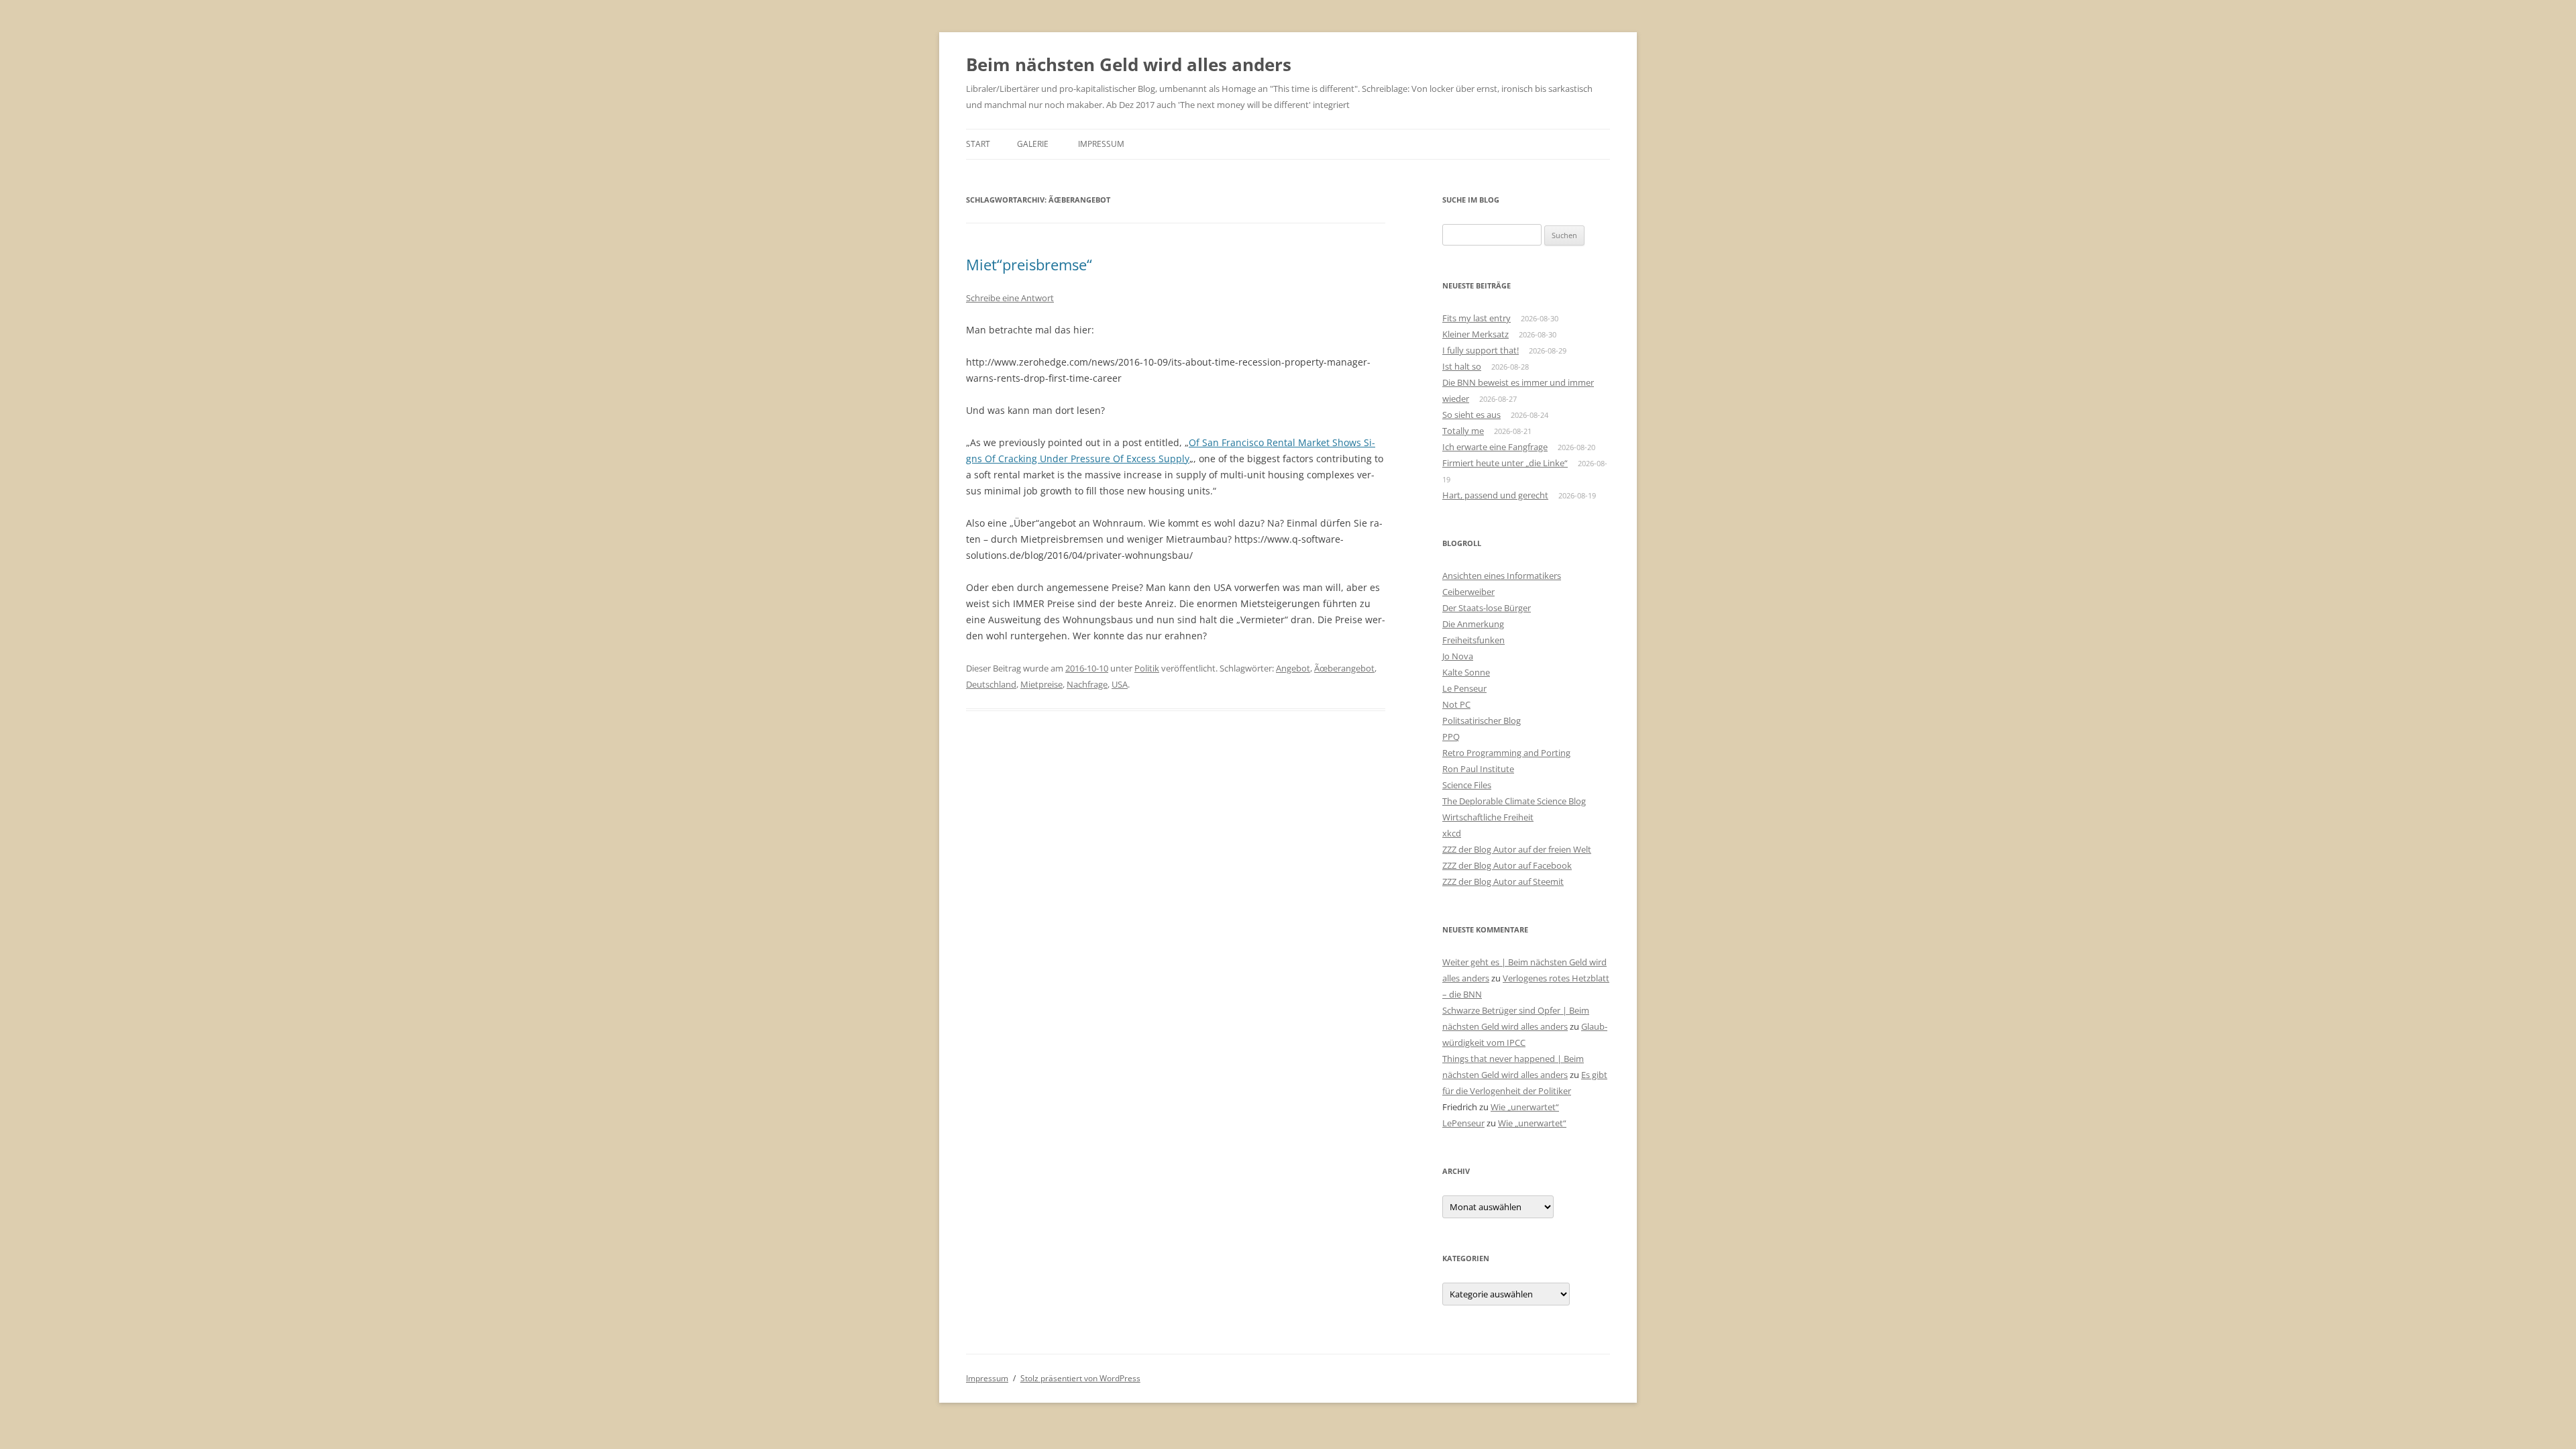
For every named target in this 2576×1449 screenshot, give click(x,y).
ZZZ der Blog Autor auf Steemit (1503, 881)
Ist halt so (1462, 366)
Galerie (1033, 144)
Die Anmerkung (1473, 624)
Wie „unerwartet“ (1525, 1107)
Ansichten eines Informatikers (1502, 576)
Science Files (1467, 785)
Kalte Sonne (1466, 672)
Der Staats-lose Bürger (1487, 608)
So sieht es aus (1471, 415)
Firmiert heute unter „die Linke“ (1505, 463)
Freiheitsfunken (1473, 640)
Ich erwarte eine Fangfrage (1495, 447)
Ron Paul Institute (1478, 769)
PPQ (1451, 737)
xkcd (1452, 833)
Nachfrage (1087, 684)
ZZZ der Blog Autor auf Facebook (1507, 865)
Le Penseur (1464, 688)
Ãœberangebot (1344, 668)
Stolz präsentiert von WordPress (1080, 1378)
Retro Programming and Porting (1506, 753)
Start (978, 144)
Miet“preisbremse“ (1029, 264)
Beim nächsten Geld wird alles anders (1129, 64)
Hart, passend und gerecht (1495, 495)
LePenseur (1463, 1123)
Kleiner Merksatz (1475, 334)
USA (1120, 684)
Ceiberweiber (1468, 592)
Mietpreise (1041, 684)
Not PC (1456, 704)
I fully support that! (1481, 350)
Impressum (1101, 144)
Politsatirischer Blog (1482, 720)
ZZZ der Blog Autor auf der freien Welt (1517, 849)
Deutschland (991, 684)
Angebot (1293, 668)
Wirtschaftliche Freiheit (1488, 817)
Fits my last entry (1477, 318)
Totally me (1463, 431)
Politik (1147, 668)
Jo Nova (1458, 656)
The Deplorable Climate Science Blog (1514, 801)
